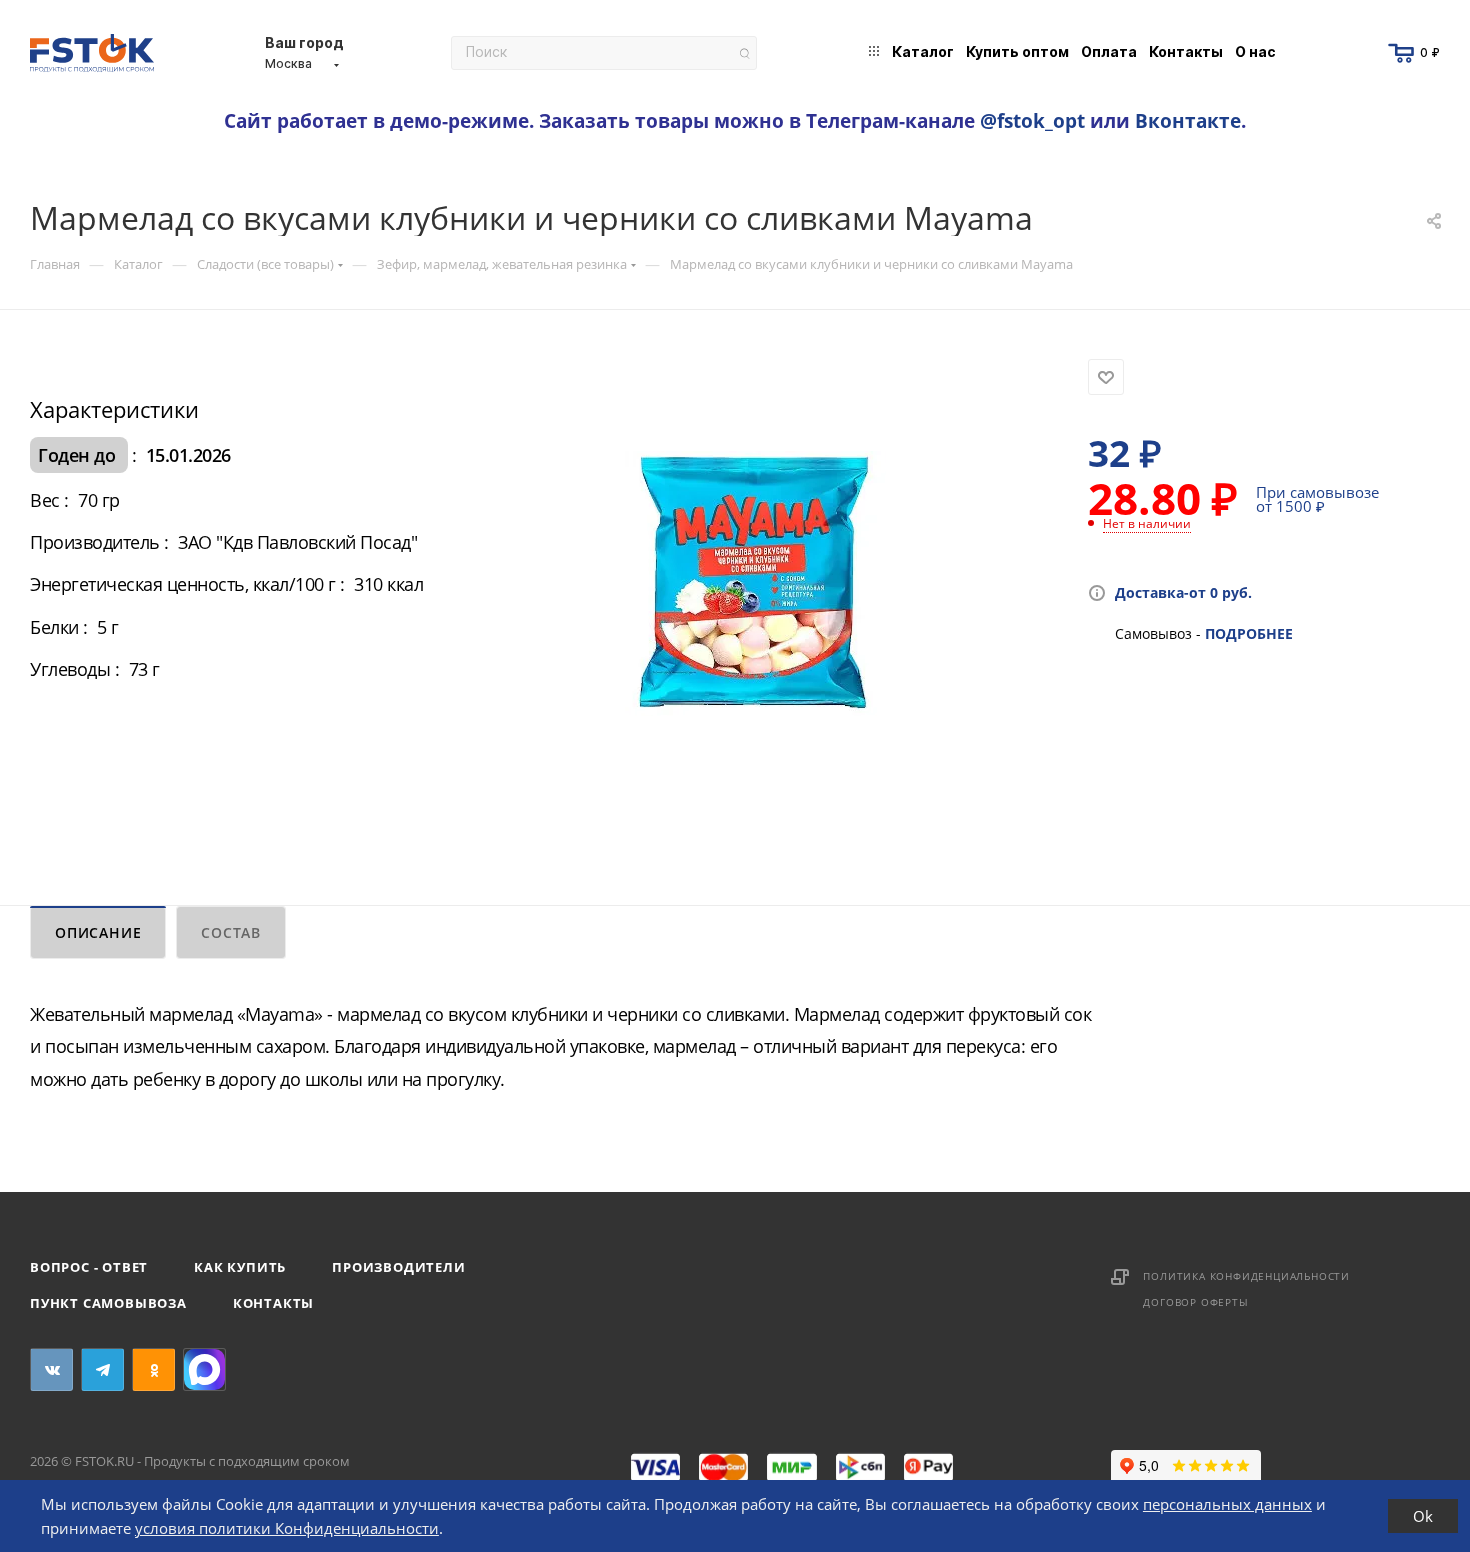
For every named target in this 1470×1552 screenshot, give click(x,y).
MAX (204, 1369)
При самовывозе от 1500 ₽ (1317, 499)
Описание (98, 932)
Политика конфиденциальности (1246, 1276)
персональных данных (1227, 1504)
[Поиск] (744, 53)
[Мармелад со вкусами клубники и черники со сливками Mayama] (755, 584)
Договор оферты (1195, 1302)
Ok (1423, 1516)
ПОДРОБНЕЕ (1249, 633)
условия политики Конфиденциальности (287, 1528)
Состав (231, 932)
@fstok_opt (1032, 120)
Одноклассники (153, 1369)
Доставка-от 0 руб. (1183, 592)
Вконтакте (1188, 120)
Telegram (102, 1369)
